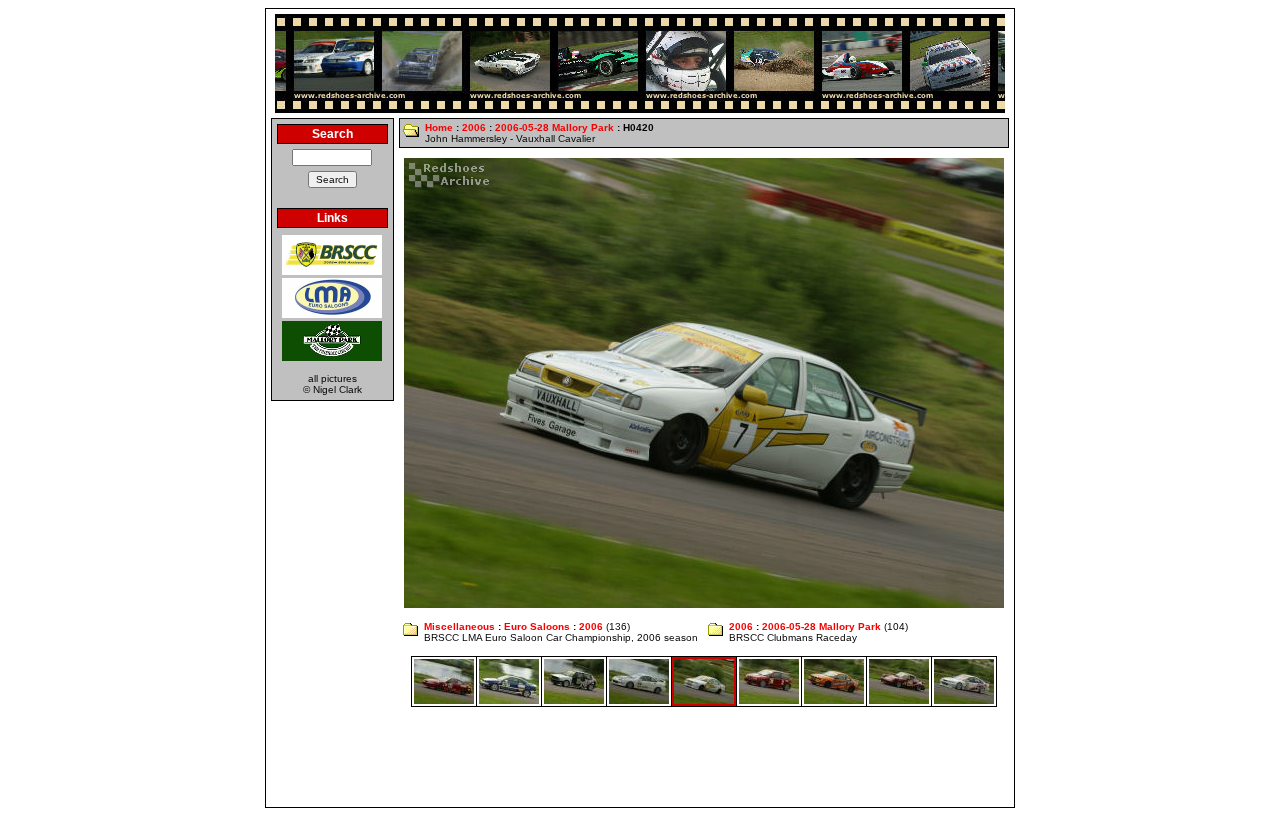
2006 (474, 127)
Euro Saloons (537, 626)
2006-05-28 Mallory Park (554, 127)
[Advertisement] (640, 757)
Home (439, 127)
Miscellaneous (459, 626)
